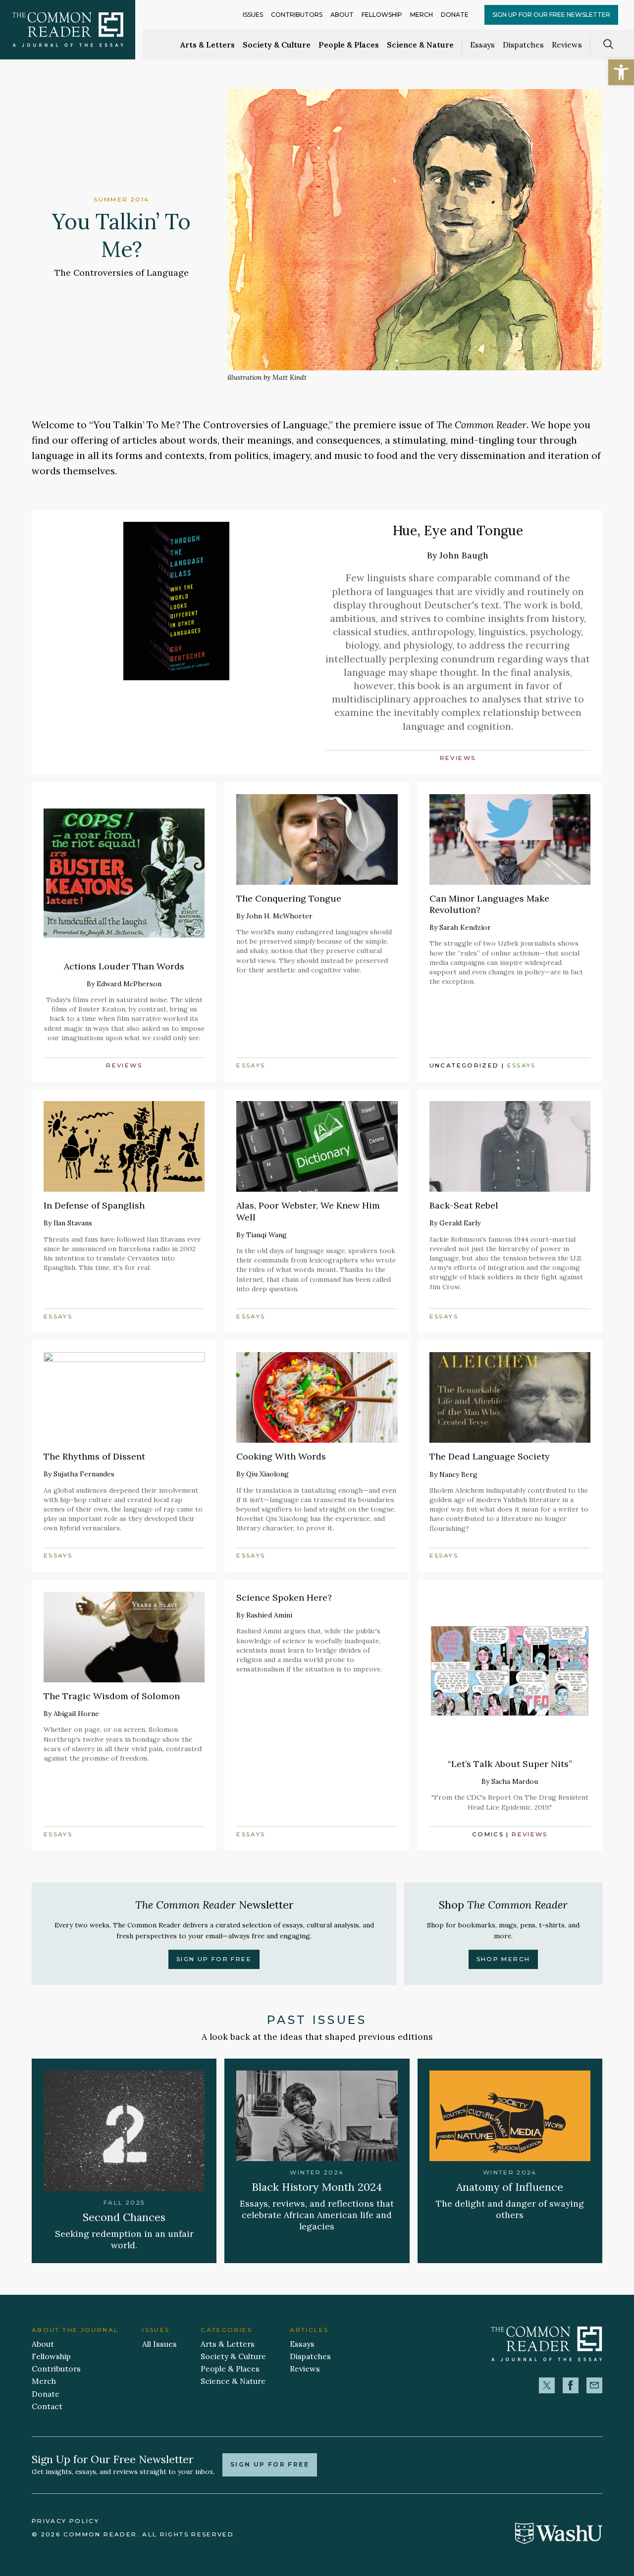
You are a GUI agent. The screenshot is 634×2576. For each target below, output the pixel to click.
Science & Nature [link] (420, 45)
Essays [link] (482, 45)
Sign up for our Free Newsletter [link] (551, 15)
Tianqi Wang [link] (266, 1235)
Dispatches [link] (523, 45)
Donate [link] (455, 15)
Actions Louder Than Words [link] (124, 966)
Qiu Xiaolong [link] (267, 1474)
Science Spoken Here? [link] (284, 1597)
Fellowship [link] (382, 15)
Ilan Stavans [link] (73, 1223)
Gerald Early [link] (460, 1223)
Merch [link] (422, 15)
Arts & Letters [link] (208, 45)
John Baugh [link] (464, 555)
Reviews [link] (567, 45)
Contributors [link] (297, 15)
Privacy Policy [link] (65, 2521)
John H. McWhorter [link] (279, 916)
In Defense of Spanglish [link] (94, 1205)
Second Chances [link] (124, 2217)
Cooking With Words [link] (281, 1456)
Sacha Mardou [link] (515, 1781)
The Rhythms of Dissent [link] (94, 1456)
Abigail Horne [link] (76, 1714)
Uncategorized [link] (464, 1065)
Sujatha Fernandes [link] (84, 1474)
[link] (621, 72)
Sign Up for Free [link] (214, 1959)
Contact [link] (47, 2406)
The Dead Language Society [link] (490, 1456)
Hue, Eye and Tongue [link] (458, 530)
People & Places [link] (349, 45)
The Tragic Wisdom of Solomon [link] (112, 1696)
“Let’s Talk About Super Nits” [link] (510, 1764)
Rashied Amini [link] (269, 1615)
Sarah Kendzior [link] (465, 927)
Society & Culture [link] (277, 45)
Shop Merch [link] (503, 1959)
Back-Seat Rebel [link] (464, 1205)
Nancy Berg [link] (458, 1474)
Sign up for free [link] (270, 2465)
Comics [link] (488, 1834)
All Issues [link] (159, 2344)
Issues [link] (253, 15)
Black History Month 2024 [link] (317, 2187)
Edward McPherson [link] (129, 984)
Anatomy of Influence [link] (510, 2187)
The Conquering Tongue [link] (289, 898)
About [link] (342, 15)
